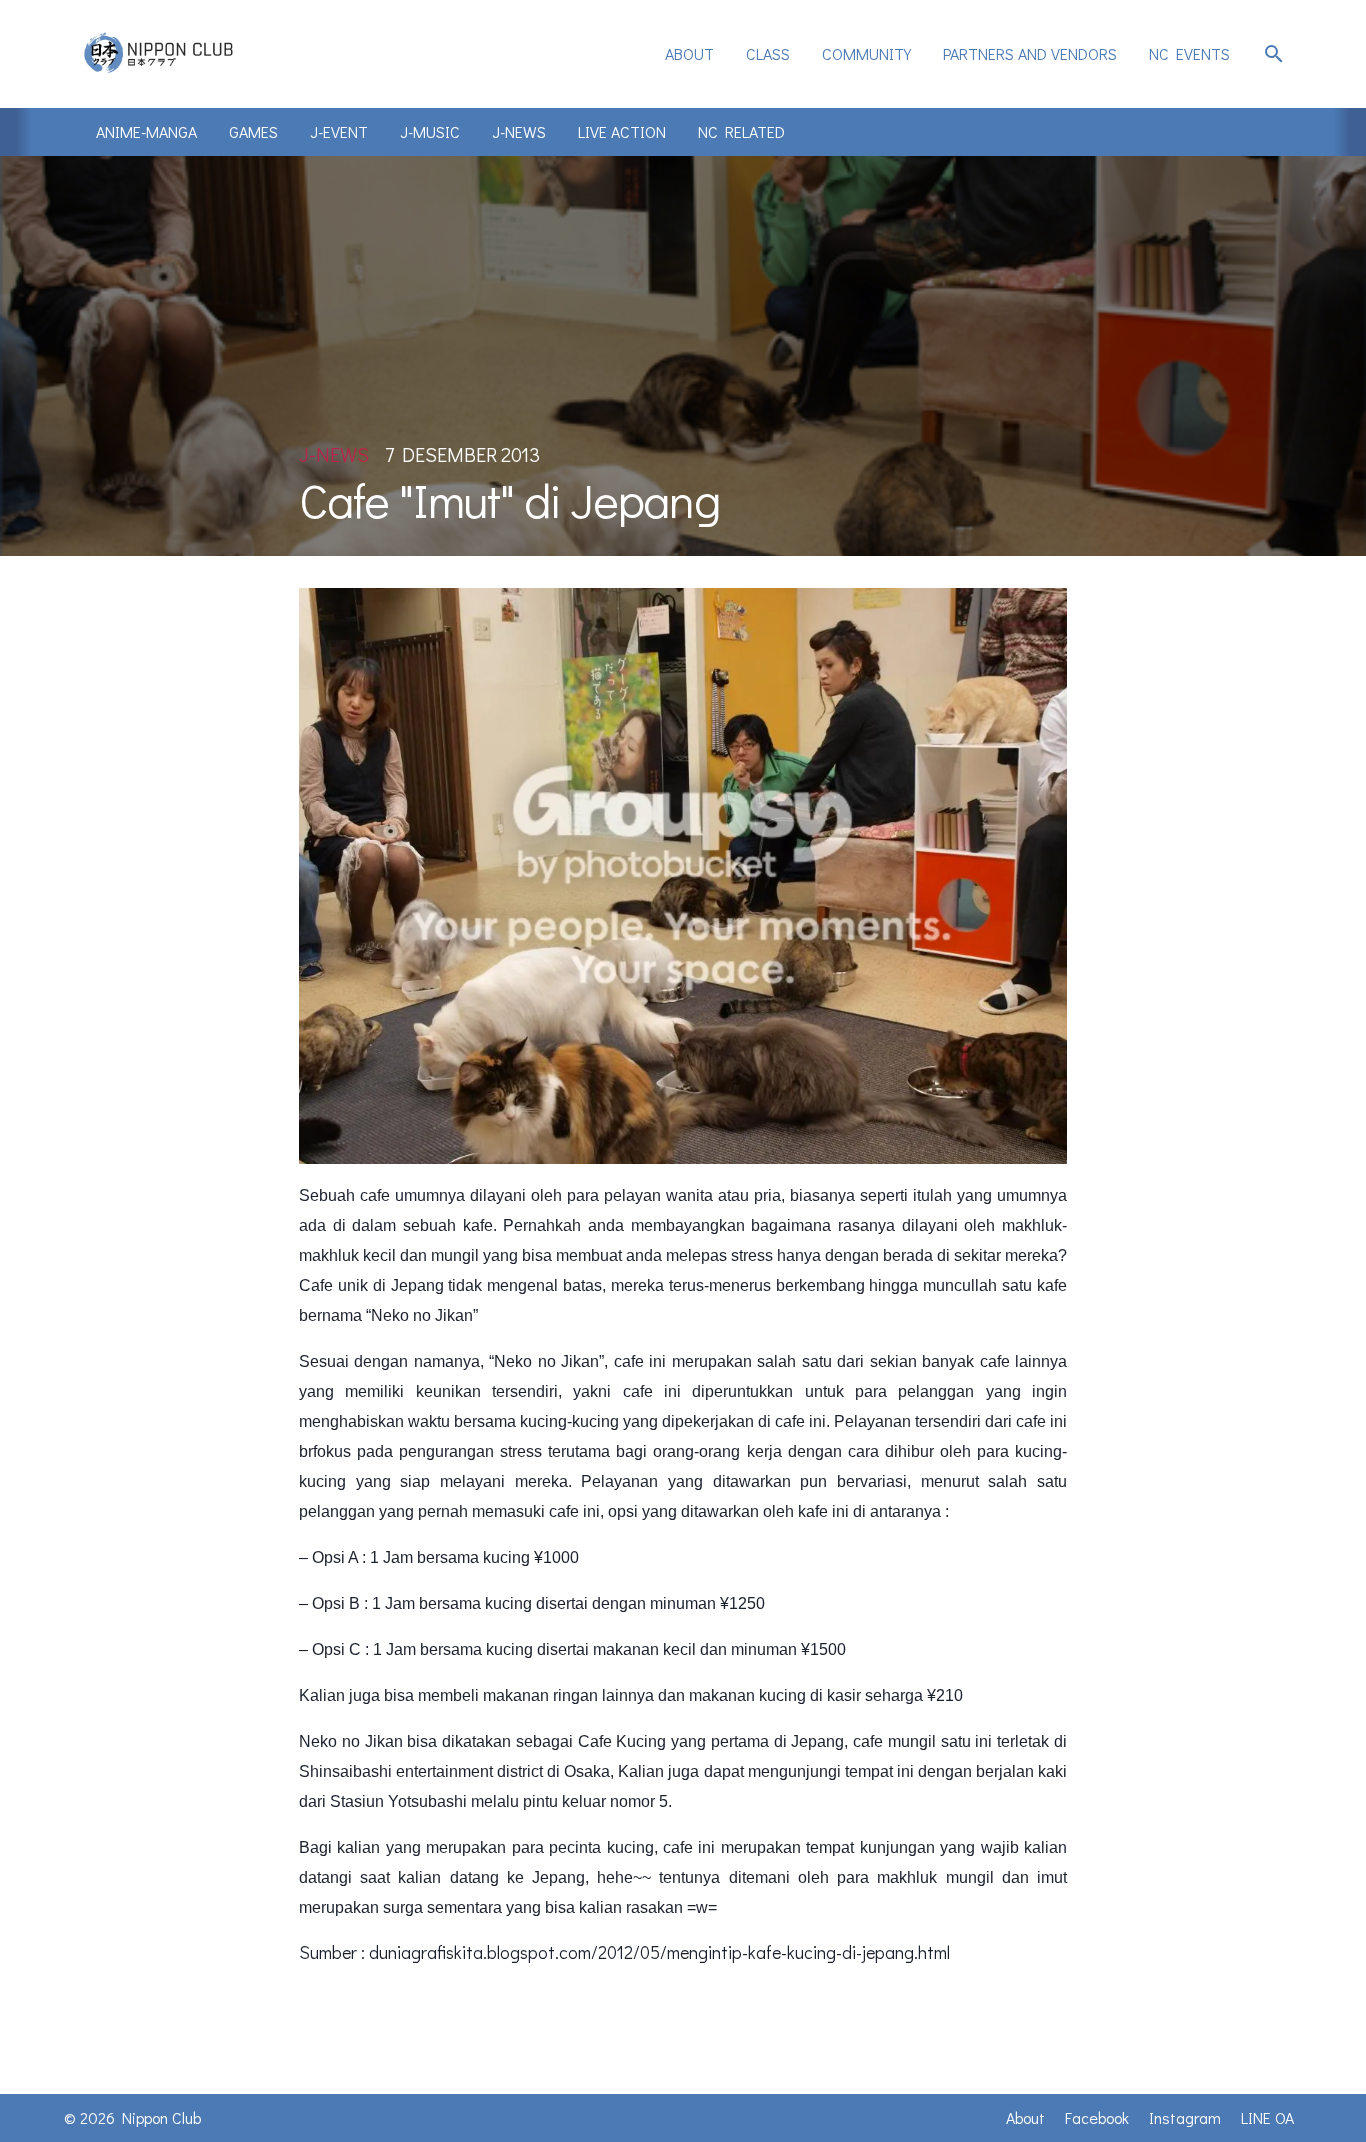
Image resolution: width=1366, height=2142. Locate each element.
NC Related (741, 131)
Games (253, 131)
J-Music (430, 131)
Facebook (1097, 2117)
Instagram (1185, 2117)
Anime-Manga (146, 131)
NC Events (1189, 53)
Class (768, 53)
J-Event (339, 131)
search (1274, 54)
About (689, 53)
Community (866, 53)
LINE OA (1267, 2117)
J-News (519, 131)
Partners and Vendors (1030, 53)
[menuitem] (689, 54)
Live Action (622, 131)
